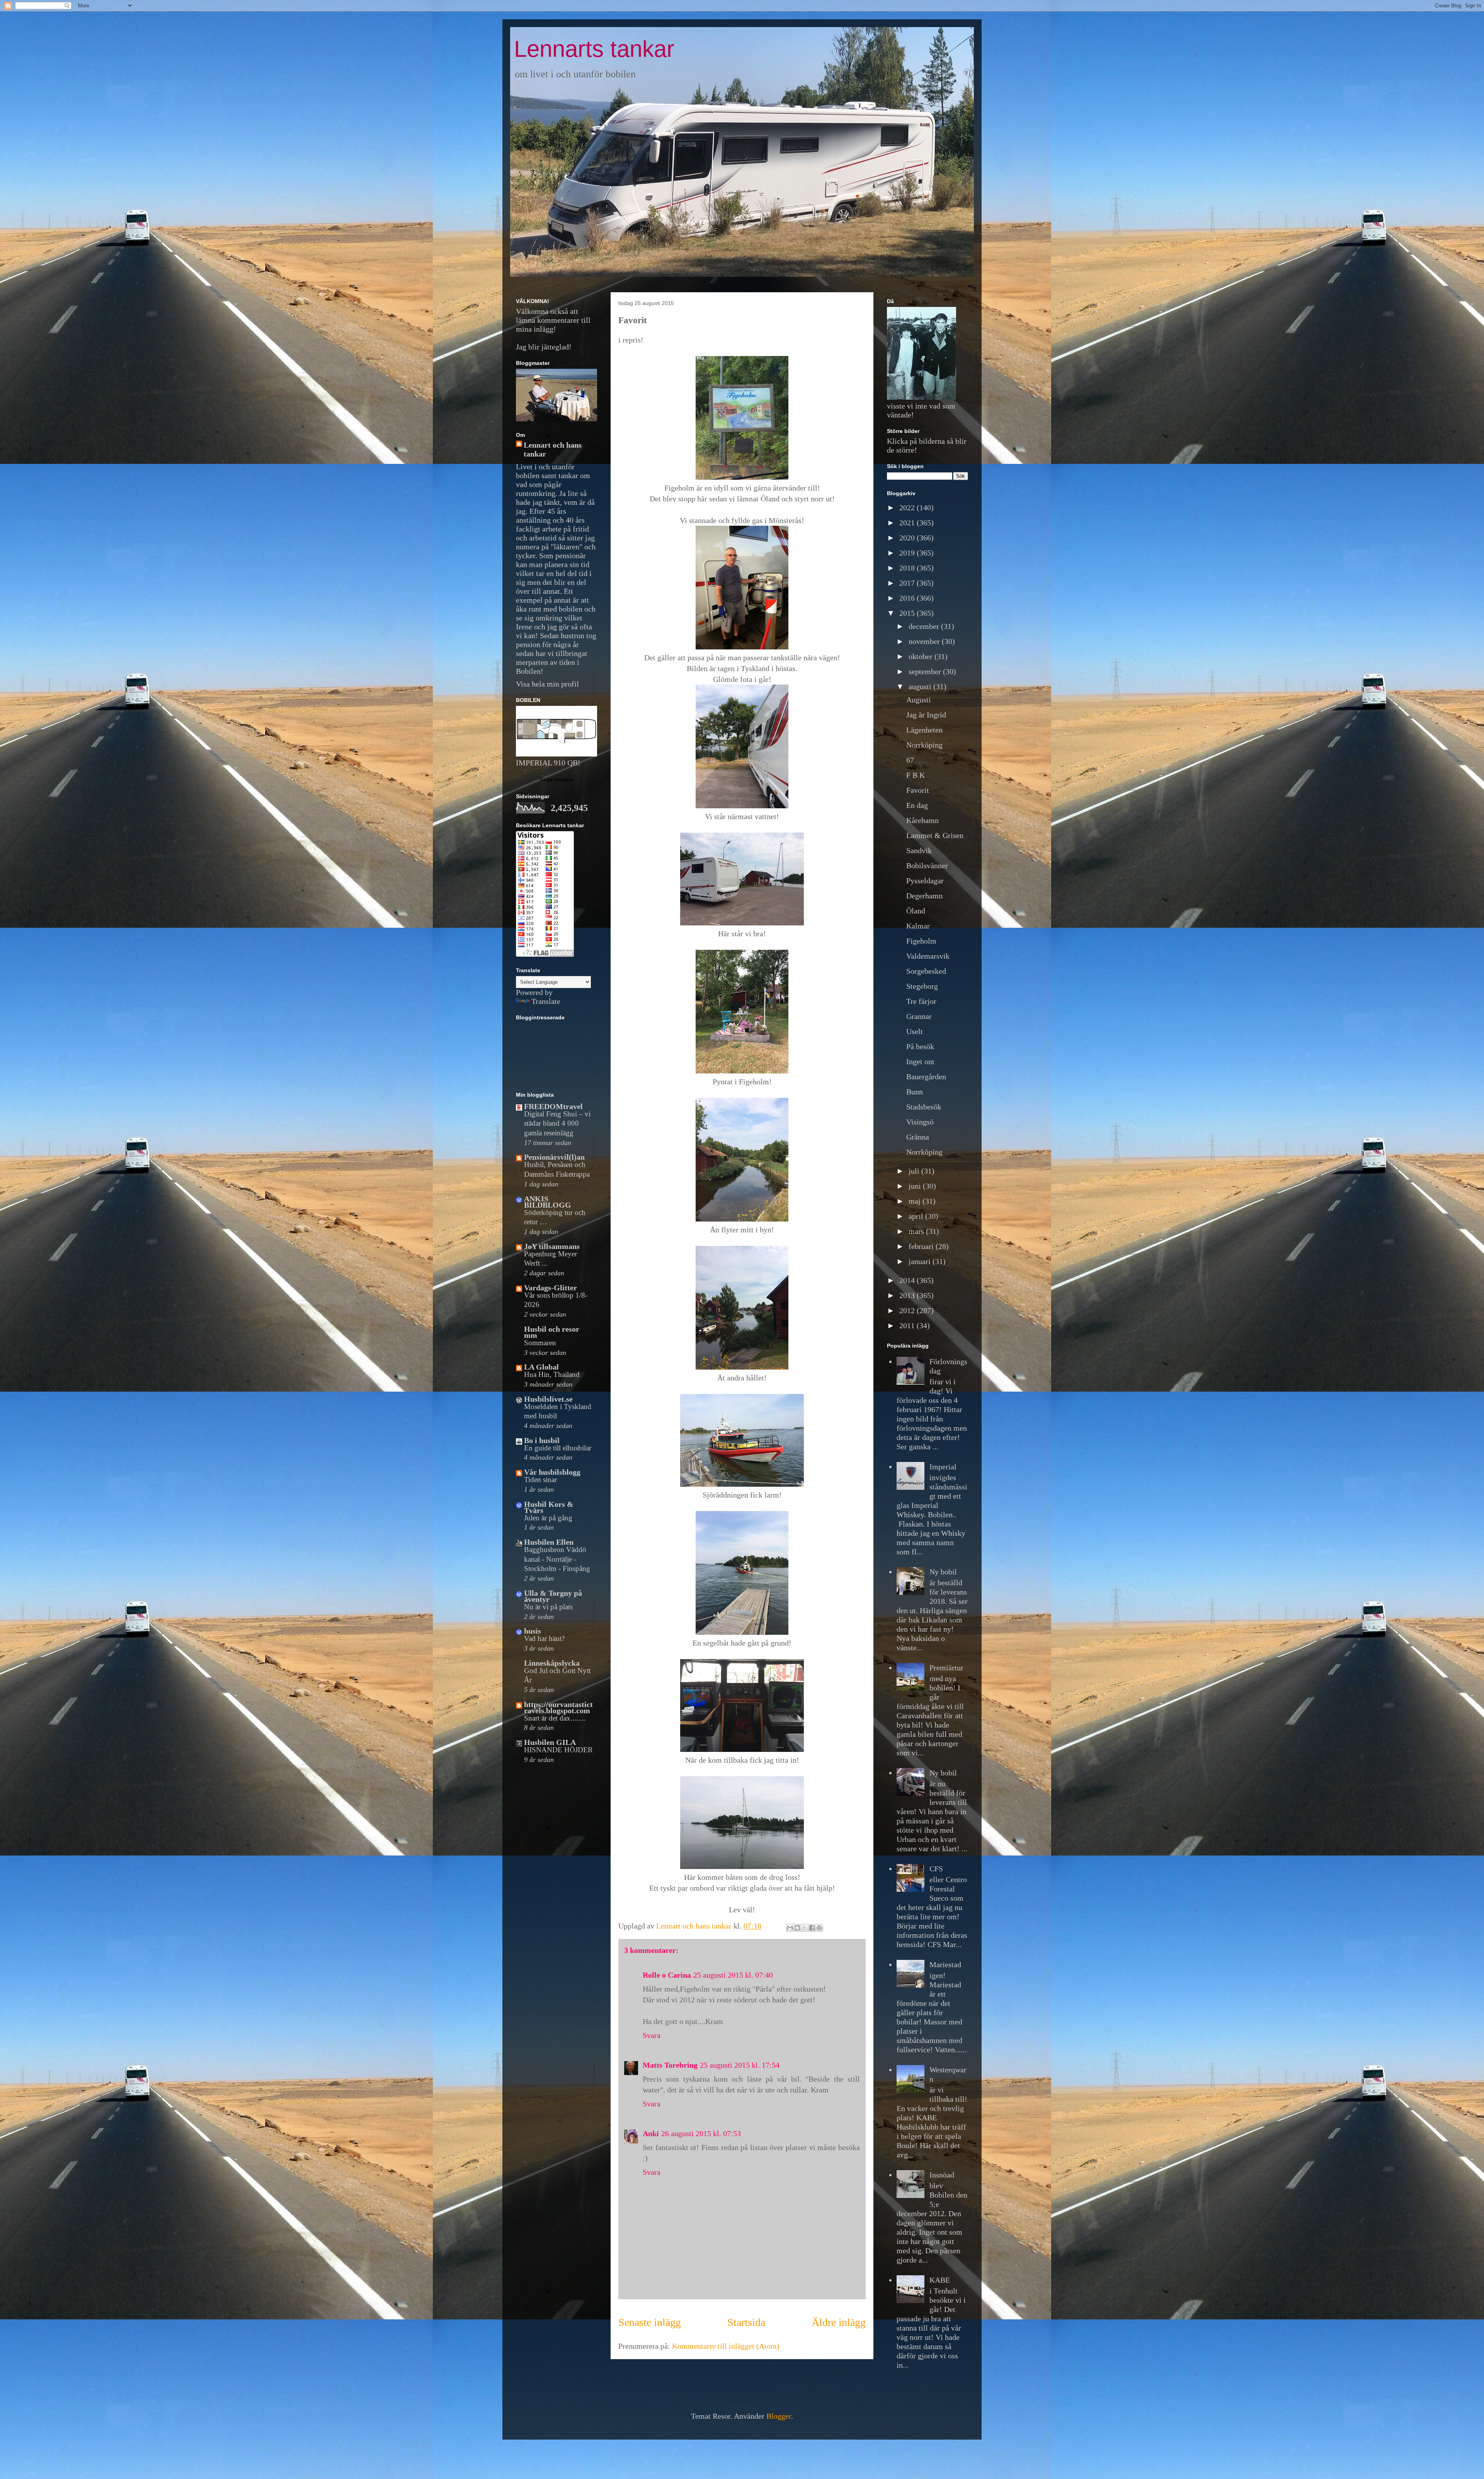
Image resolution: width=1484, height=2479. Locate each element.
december (925, 626)
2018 (908, 568)
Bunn (915, 1092)
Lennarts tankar (594, 49)
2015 (908, 613)
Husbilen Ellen (549, 1542)
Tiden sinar (540, 1480)
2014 (908, 1280)
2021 (908, 523)
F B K (916, 775)
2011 (908, 1326)
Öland (916, 911)
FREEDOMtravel (553, 1106)
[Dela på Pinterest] (819, 1928)
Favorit (918, 790)
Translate (546, 1001)
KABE (940, 2280)
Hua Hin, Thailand (552, 1374)
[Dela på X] (805, 1928)
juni (916, 1186)
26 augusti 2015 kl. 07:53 (701, 2133)
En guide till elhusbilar (558, 1448)
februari (922, 1246)
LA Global (541, 1367)
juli (915, 1171)
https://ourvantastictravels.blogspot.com (558, 1707)
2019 (908, 553)
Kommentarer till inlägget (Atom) (726, 2346)
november (925, 641)
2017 (908, 583)
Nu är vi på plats (548, 1607)
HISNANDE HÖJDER (558, 1750)
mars (917, 1231)
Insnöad (942, 2175)
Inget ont (920, 1061)
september (926, 671)
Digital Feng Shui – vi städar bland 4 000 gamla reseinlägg (557, 1123)
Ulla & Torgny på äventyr (553, 1596)
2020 (908, 538)
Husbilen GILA (550, 1742)
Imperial (943, 1467)
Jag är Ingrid (926, 715)
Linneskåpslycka (552, 1663)
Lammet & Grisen (935, 835)
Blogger (779, 2416)
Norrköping (924, 745)
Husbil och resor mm (552, 1332)
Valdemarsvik (928, 956)
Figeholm (921, 941)
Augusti (919, 700)
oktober (922, 656)
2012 (908, 1310)
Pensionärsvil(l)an (554, 1157)
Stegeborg (922, 986)
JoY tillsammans (552, 1246)
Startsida (746, 2322)
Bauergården (926, 1077)
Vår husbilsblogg (552, 1472)
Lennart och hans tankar (553, 449)
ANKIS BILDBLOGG (548, 1202)
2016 (908, 598)
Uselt (915, 1031)
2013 (908, 1295)
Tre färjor (921, 1001)
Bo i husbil (542, 1440)
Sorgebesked (926, 971)
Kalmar (918, 926)
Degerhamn (924, 896)
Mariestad (945, 1964)
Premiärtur (946, 1668)
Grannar (919, 1016)
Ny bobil (943, 1572)
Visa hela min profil (547, 684)
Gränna (918, 1137)
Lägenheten (924, 730)
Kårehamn (922, 820)
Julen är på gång (548, 1518)
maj (916, 1201)
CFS (936, 1869)
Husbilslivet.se (548, 1399)
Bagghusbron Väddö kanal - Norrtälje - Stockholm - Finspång (557, 1559)
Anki (651, 2133)
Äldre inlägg (839, 2322)
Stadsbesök (924, 1107)
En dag (917, 805)
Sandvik (919, 850)
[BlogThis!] (797, 1928)
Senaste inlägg (650, 2322)
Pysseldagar (925, 881)
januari (921, 1261)
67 (910, 760)
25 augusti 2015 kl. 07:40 (733, 1975)
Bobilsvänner (927, 866)
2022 (908, 508)
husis (533, 1631)
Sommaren (540, 1343)
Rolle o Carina (667, 1975)
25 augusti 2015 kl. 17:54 (740, 2065)
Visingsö (920, 1122)
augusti (921, 687)
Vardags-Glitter (551, 1288)
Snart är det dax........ (555, 1718)
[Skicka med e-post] (790, 1928)
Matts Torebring (670, 2065)
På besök (920, 1046)
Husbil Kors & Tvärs (549, 1507)
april (917, 1216)
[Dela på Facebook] (812, 1928)
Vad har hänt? (544, 1638)
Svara (652, 2035)
